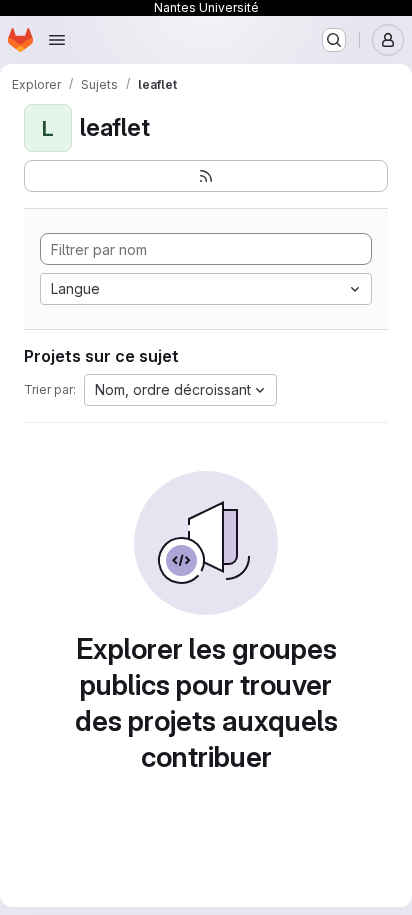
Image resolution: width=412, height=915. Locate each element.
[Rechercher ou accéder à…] (334, 40)
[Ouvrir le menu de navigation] (57, 40)
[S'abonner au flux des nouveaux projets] (206, 176)
